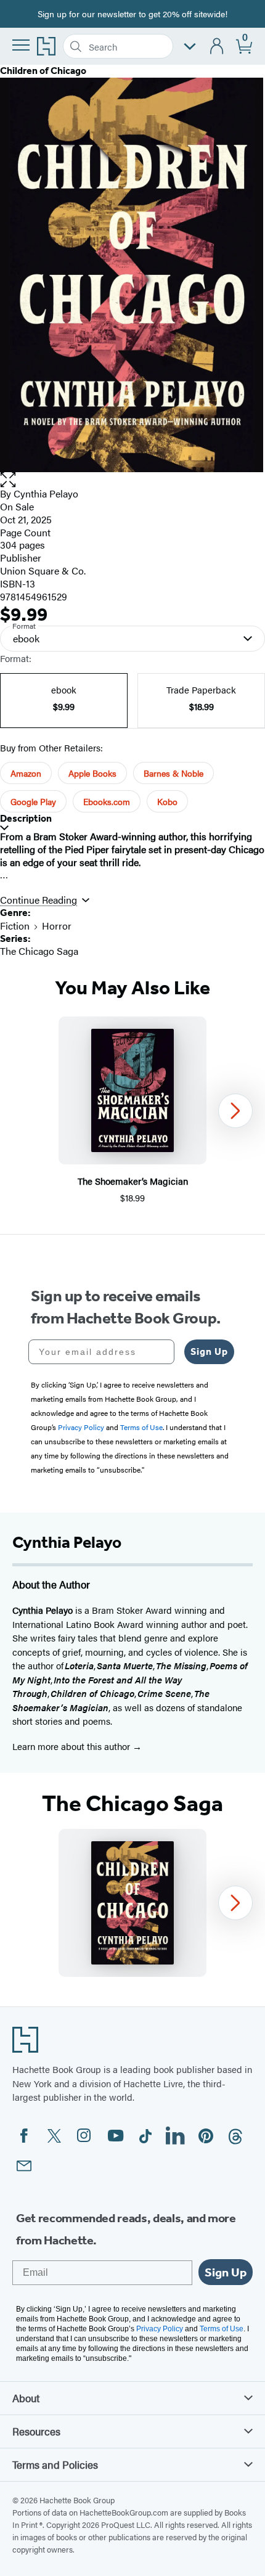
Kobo (167, 801)
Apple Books (92, 773)
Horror (57, 926)
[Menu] (21, 45)
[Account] (217, 47)
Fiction (15, 926)
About (26, 2398)
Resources (36, 2431)
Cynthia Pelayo (46, 493)
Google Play (33, 801)
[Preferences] (190, 47)
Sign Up (209, 1351)
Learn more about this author (72, 1746)
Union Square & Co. (43, 570)
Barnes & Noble (173, 773)
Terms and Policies (55, 2464)
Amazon (26, 773)
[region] (132, 1110)
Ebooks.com (107, 801)
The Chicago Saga (39, 951)
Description (26, 818)
